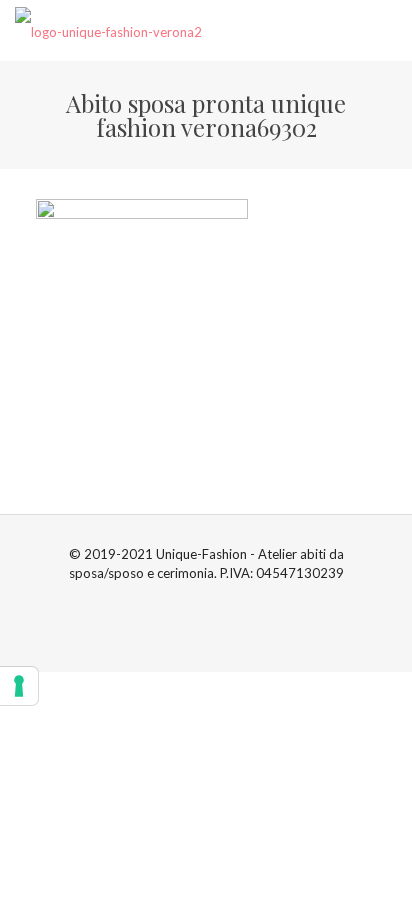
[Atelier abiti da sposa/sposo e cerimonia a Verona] (108, 30)
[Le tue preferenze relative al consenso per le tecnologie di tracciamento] (19, 686)
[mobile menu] (385, 30)
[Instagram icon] (216, 601)
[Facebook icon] (195, 601)
